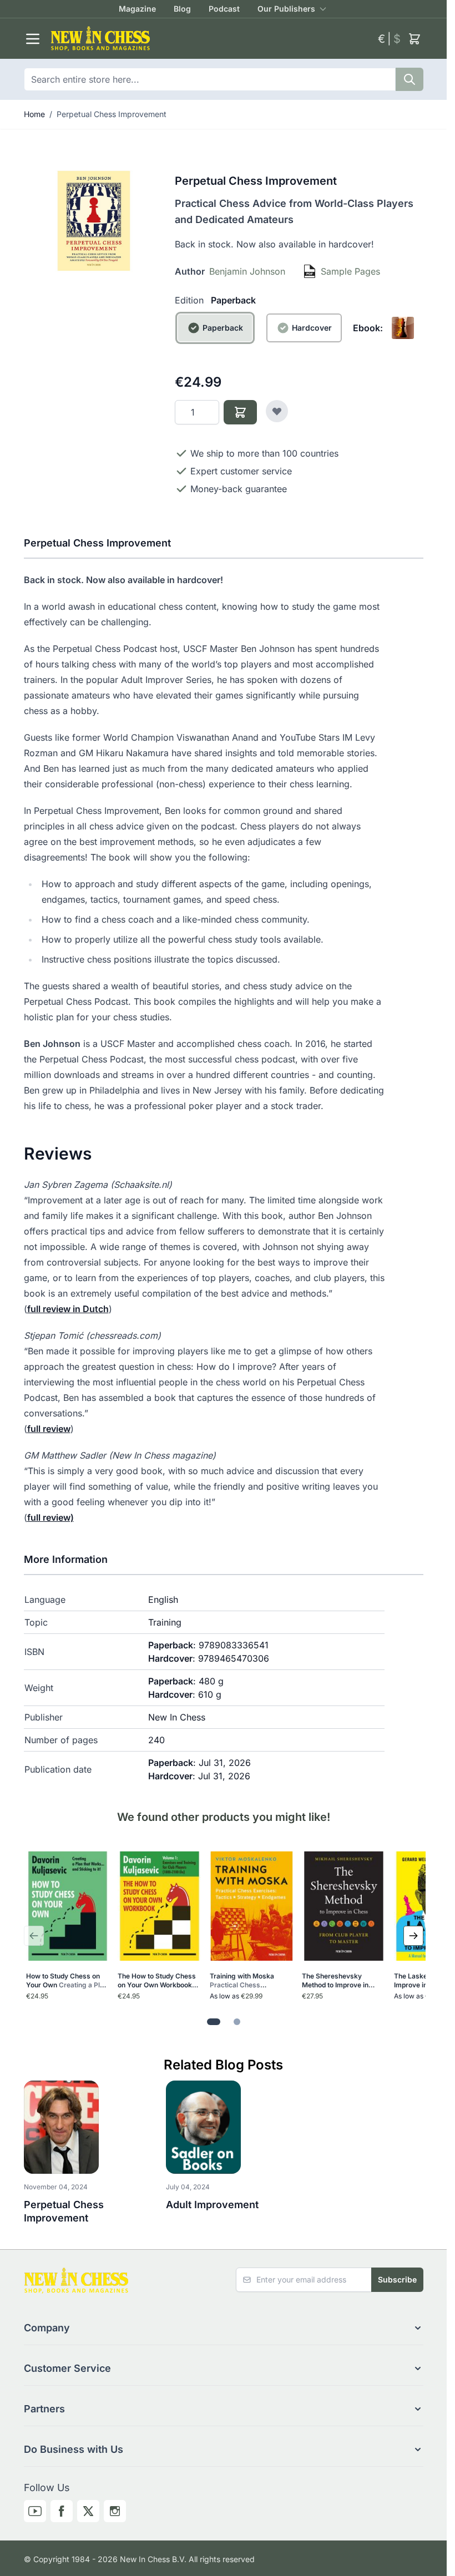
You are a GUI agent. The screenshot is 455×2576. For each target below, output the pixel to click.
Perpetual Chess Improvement (112, 114)
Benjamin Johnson (247, 271)
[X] (88, 2511)
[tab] (214, 2022)
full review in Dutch (68, 1309)
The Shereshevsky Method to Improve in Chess (340, 1981)
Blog (182, 9)
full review (49, 1429)
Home (34, 114)
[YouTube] (35, 2511)
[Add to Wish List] (277, 411)
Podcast (224, 9)
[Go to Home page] (210, 39)
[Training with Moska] (251, 1906)
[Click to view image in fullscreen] (94, 221)
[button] (224, 2328)
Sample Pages (350, 271)
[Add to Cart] (240, 412)
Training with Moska (242, 1981)
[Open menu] (33, 39)
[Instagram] (115, 2511)
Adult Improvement (212, 2205)
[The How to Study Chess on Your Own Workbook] (159, 1906)
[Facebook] (62, 2511)
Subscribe (397, 2279)
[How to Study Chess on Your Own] (68, 1906)
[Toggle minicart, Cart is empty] (414, 39)
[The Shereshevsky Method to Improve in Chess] (343, 1906)
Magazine (137, 9)
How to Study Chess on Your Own (67, 1981)
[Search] (410, 79)
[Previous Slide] (34, 1936)
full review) (50, 1517)
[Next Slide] (413, 1936)
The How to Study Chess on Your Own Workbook (157, 1981)
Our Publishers (286, 9)
